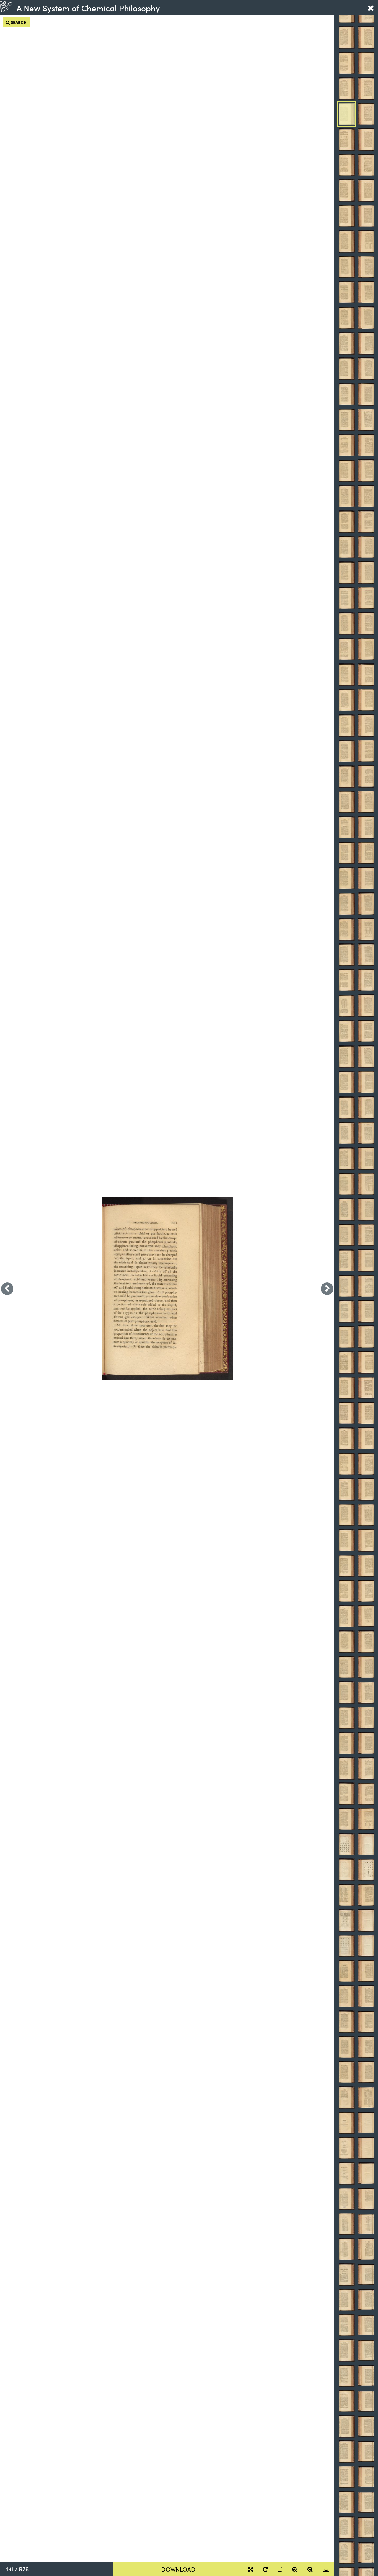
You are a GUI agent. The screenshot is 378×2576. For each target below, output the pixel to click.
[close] (371, 8)
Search (18, 22)
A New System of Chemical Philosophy (88, 8)
